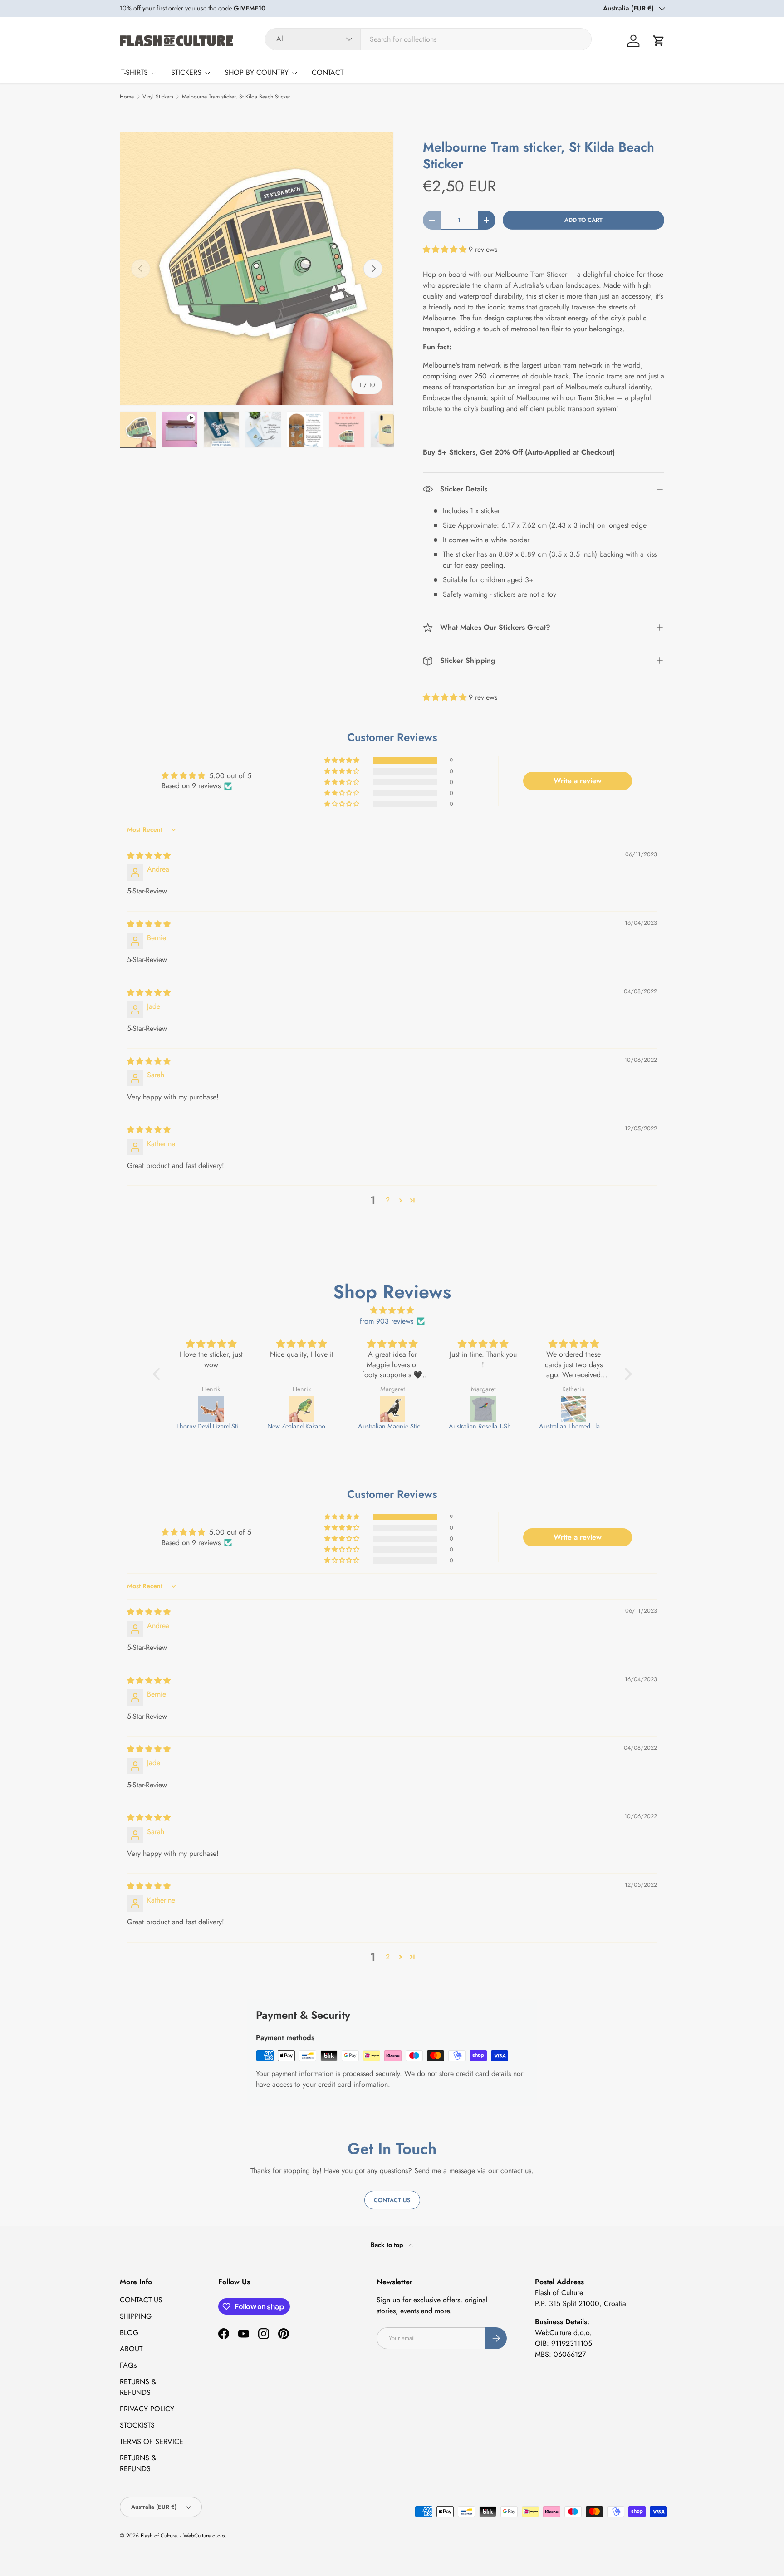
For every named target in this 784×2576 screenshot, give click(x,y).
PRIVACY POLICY (147, 2409)
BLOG (129, 2333)
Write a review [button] (578, 781)
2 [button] (388, 1200)
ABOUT (131, 2349)
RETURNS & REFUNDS (138, 2387)
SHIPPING (136, 2316)
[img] (149, 856)
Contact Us (392, 2200)
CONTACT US (141, 2300)
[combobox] (428, 39)
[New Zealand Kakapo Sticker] (302, 1409)
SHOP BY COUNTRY (257, 72)
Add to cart (583, 220)
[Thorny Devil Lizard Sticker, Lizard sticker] (211, 1409)
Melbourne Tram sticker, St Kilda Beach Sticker (236, 97)
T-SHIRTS (135, 72)
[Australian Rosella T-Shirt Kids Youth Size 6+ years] (483, 1409)
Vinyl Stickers (158, 97)
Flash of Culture (159, 2536)
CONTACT (328, 72)
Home (127, 97)
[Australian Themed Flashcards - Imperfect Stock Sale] (573, 1409)
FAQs (128, 2365)
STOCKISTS (137, 2425)
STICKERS (186, 72)
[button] (659, 41)
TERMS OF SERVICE (152, 2441)
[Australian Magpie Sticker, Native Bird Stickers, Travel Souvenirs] (392, 1409)
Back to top (388, 2245)
